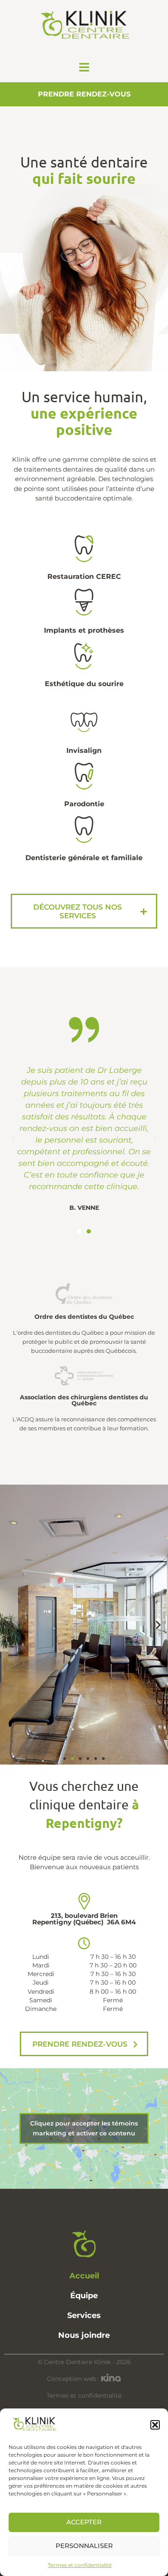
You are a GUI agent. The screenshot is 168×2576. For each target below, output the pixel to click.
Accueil (84, 2276)
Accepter (84, 2522)
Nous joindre (84, 2335)
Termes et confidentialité (80, 2565)
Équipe (84, 2296)
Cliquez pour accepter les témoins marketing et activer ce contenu (84, 2128)
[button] (155, 2425)
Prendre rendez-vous (84, 94)
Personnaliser (84, 2546)
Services (84, 2315)
